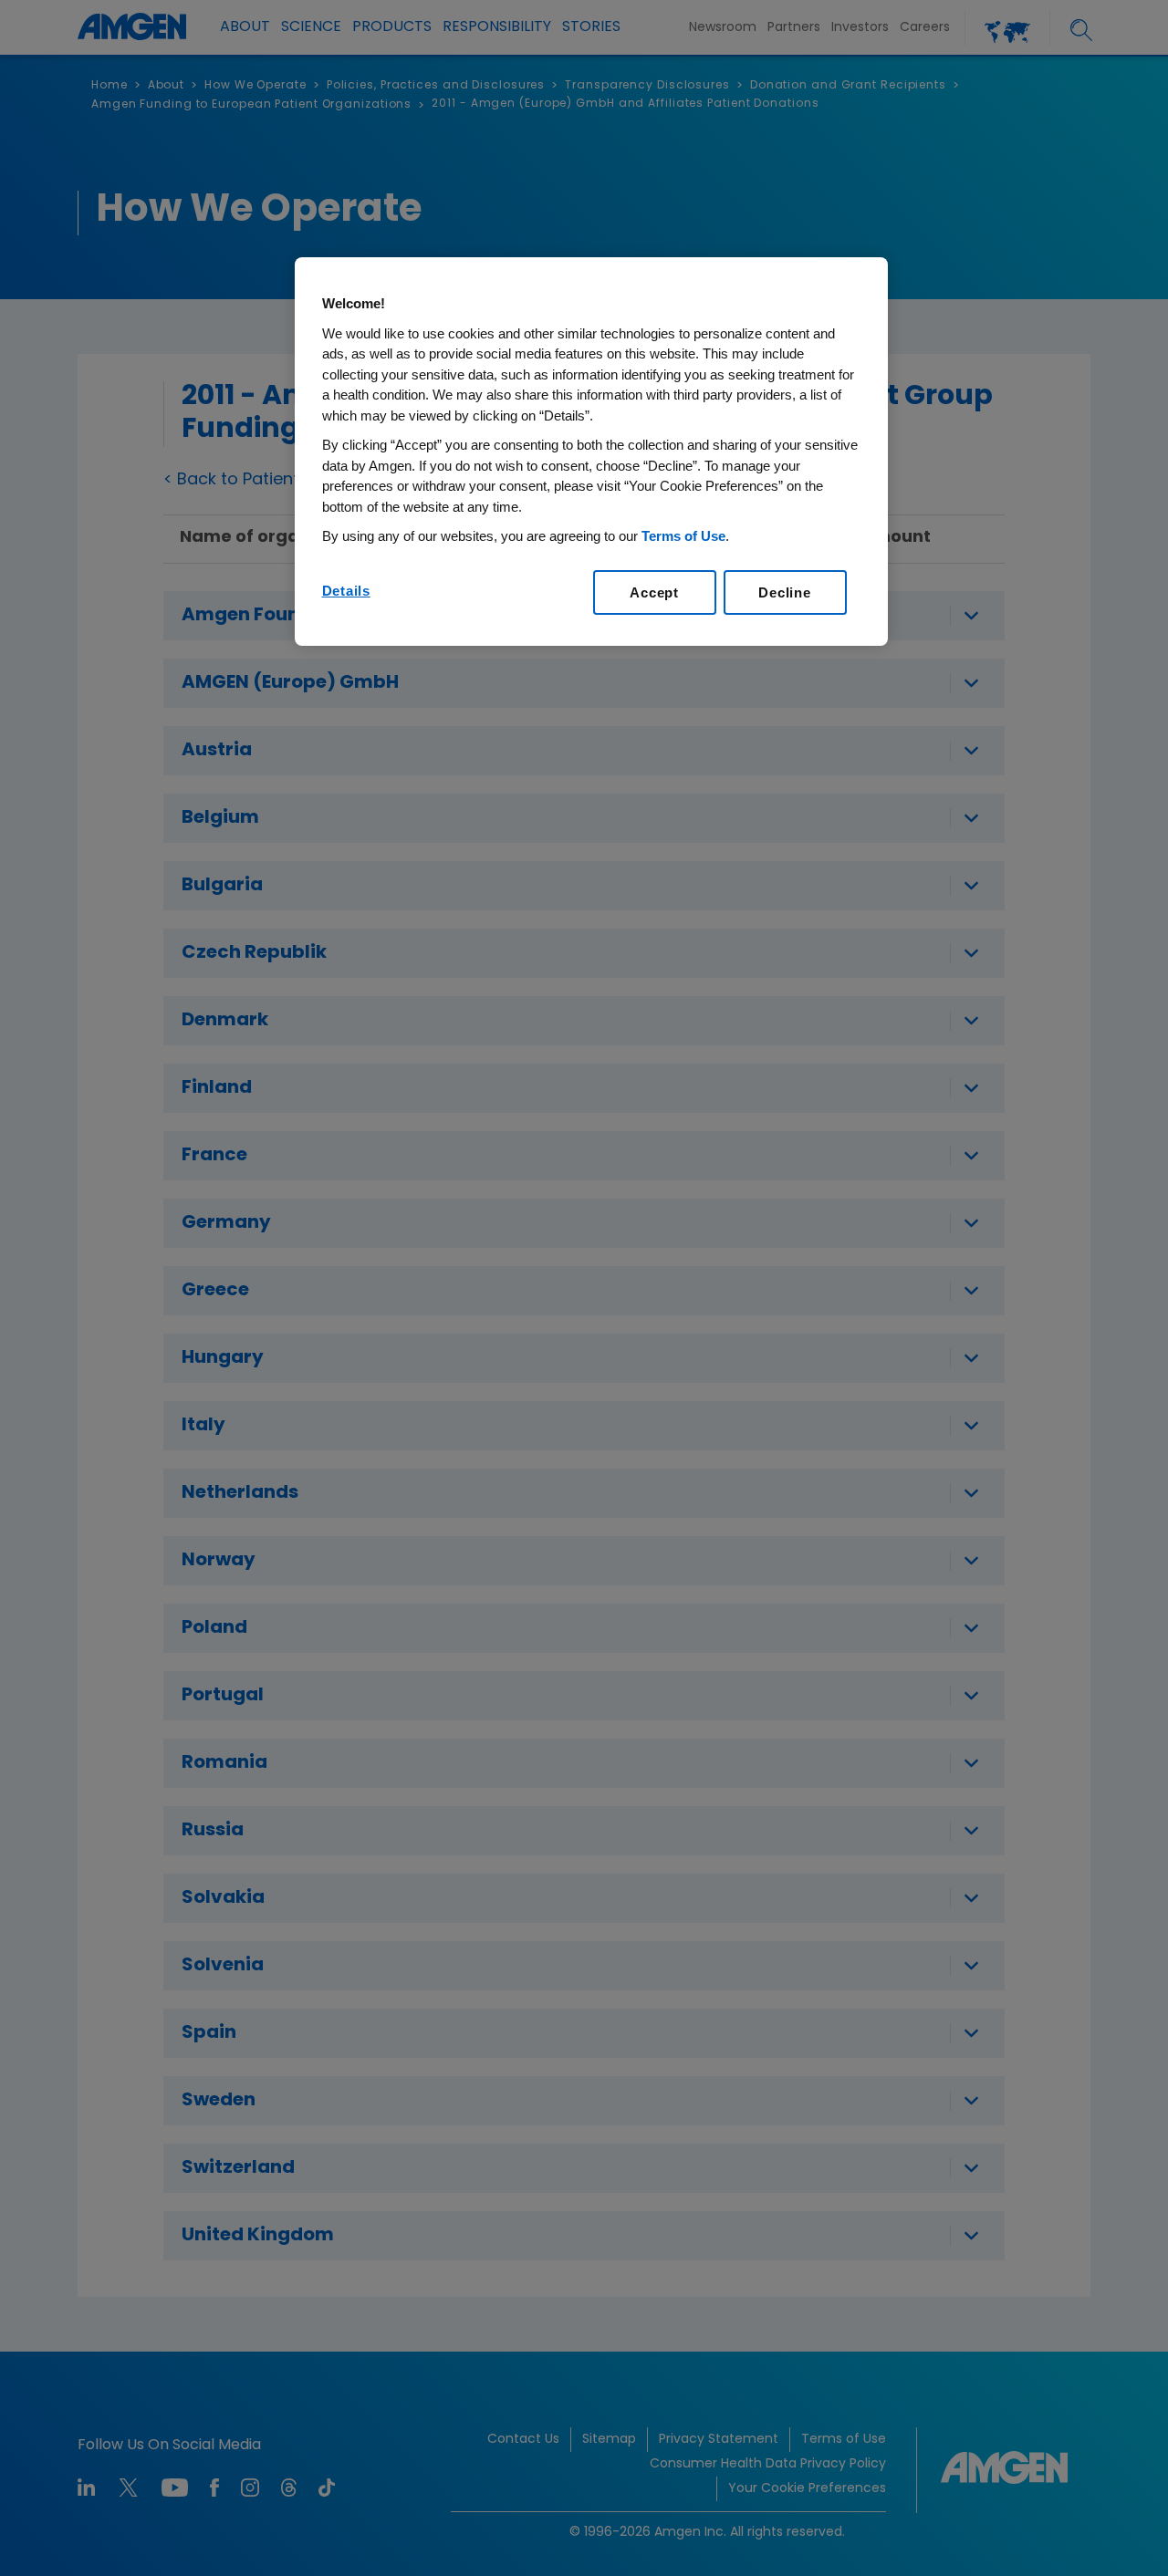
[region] (591, 452)
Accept (654, 592)
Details (346, 591)
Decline (784, 592)
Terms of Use (683, 536)
